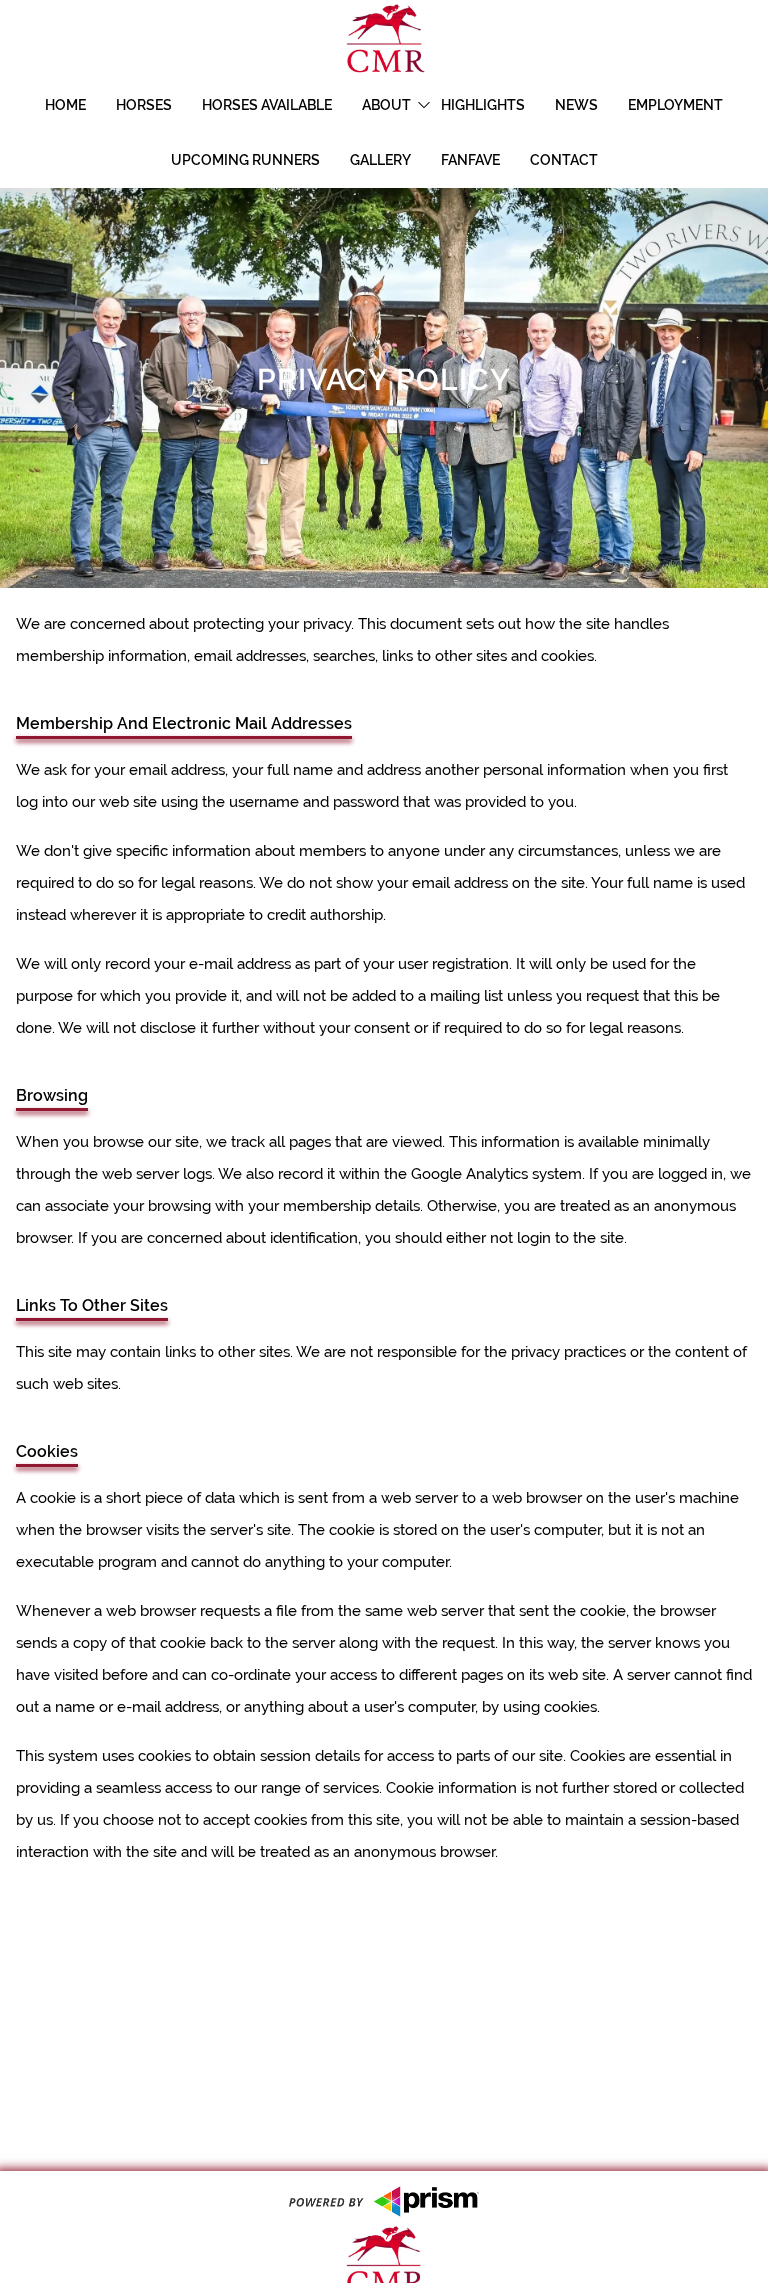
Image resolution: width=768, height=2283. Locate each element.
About (386, 105)
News (576, 105)
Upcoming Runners (245, 160)
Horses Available (267, 105)
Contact (564, 160)
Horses (144, 105)
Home (65, 105)
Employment (675, 105)
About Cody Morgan (452, 155)
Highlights (483, 105)
